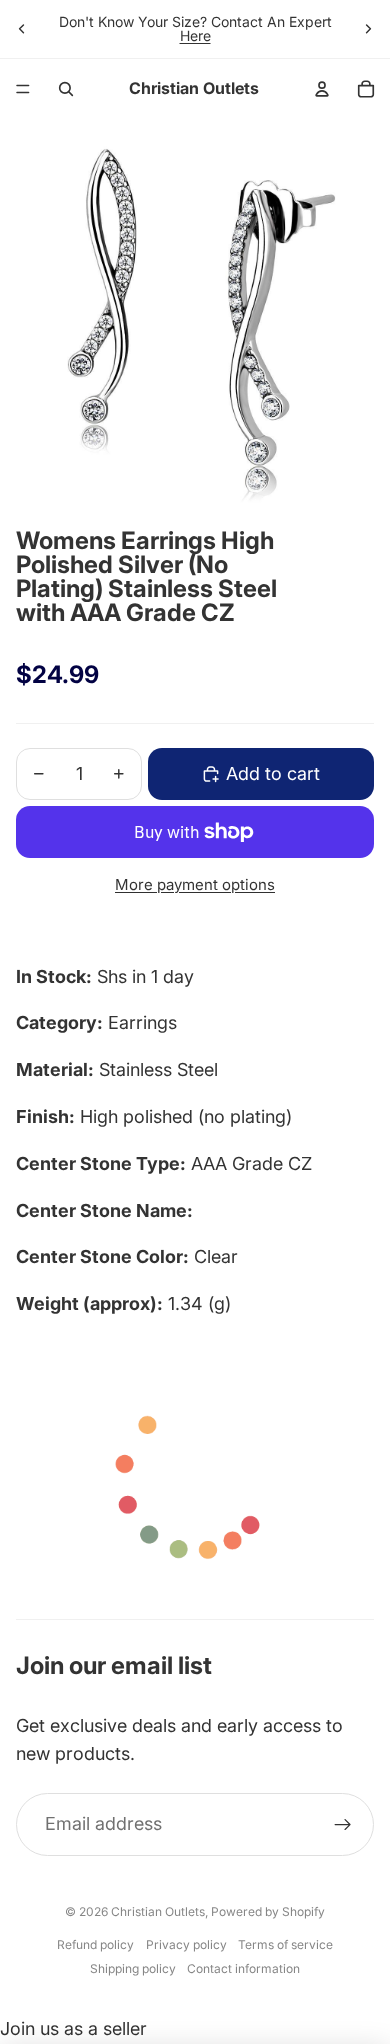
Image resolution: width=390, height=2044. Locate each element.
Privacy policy (186, 1944)
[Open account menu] (322, 89)
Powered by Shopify (268, 1911)
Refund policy (95, 1944)
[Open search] (66, 89)
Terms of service (285, 1944)
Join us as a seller (73, 2028)
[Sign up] (342, 1824)
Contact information (243, 1968)
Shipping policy (133, 1968)
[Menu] (23, 89)
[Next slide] (368, 29)
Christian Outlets (158, 1911)
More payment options (195, 884)
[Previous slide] (22, 29)
